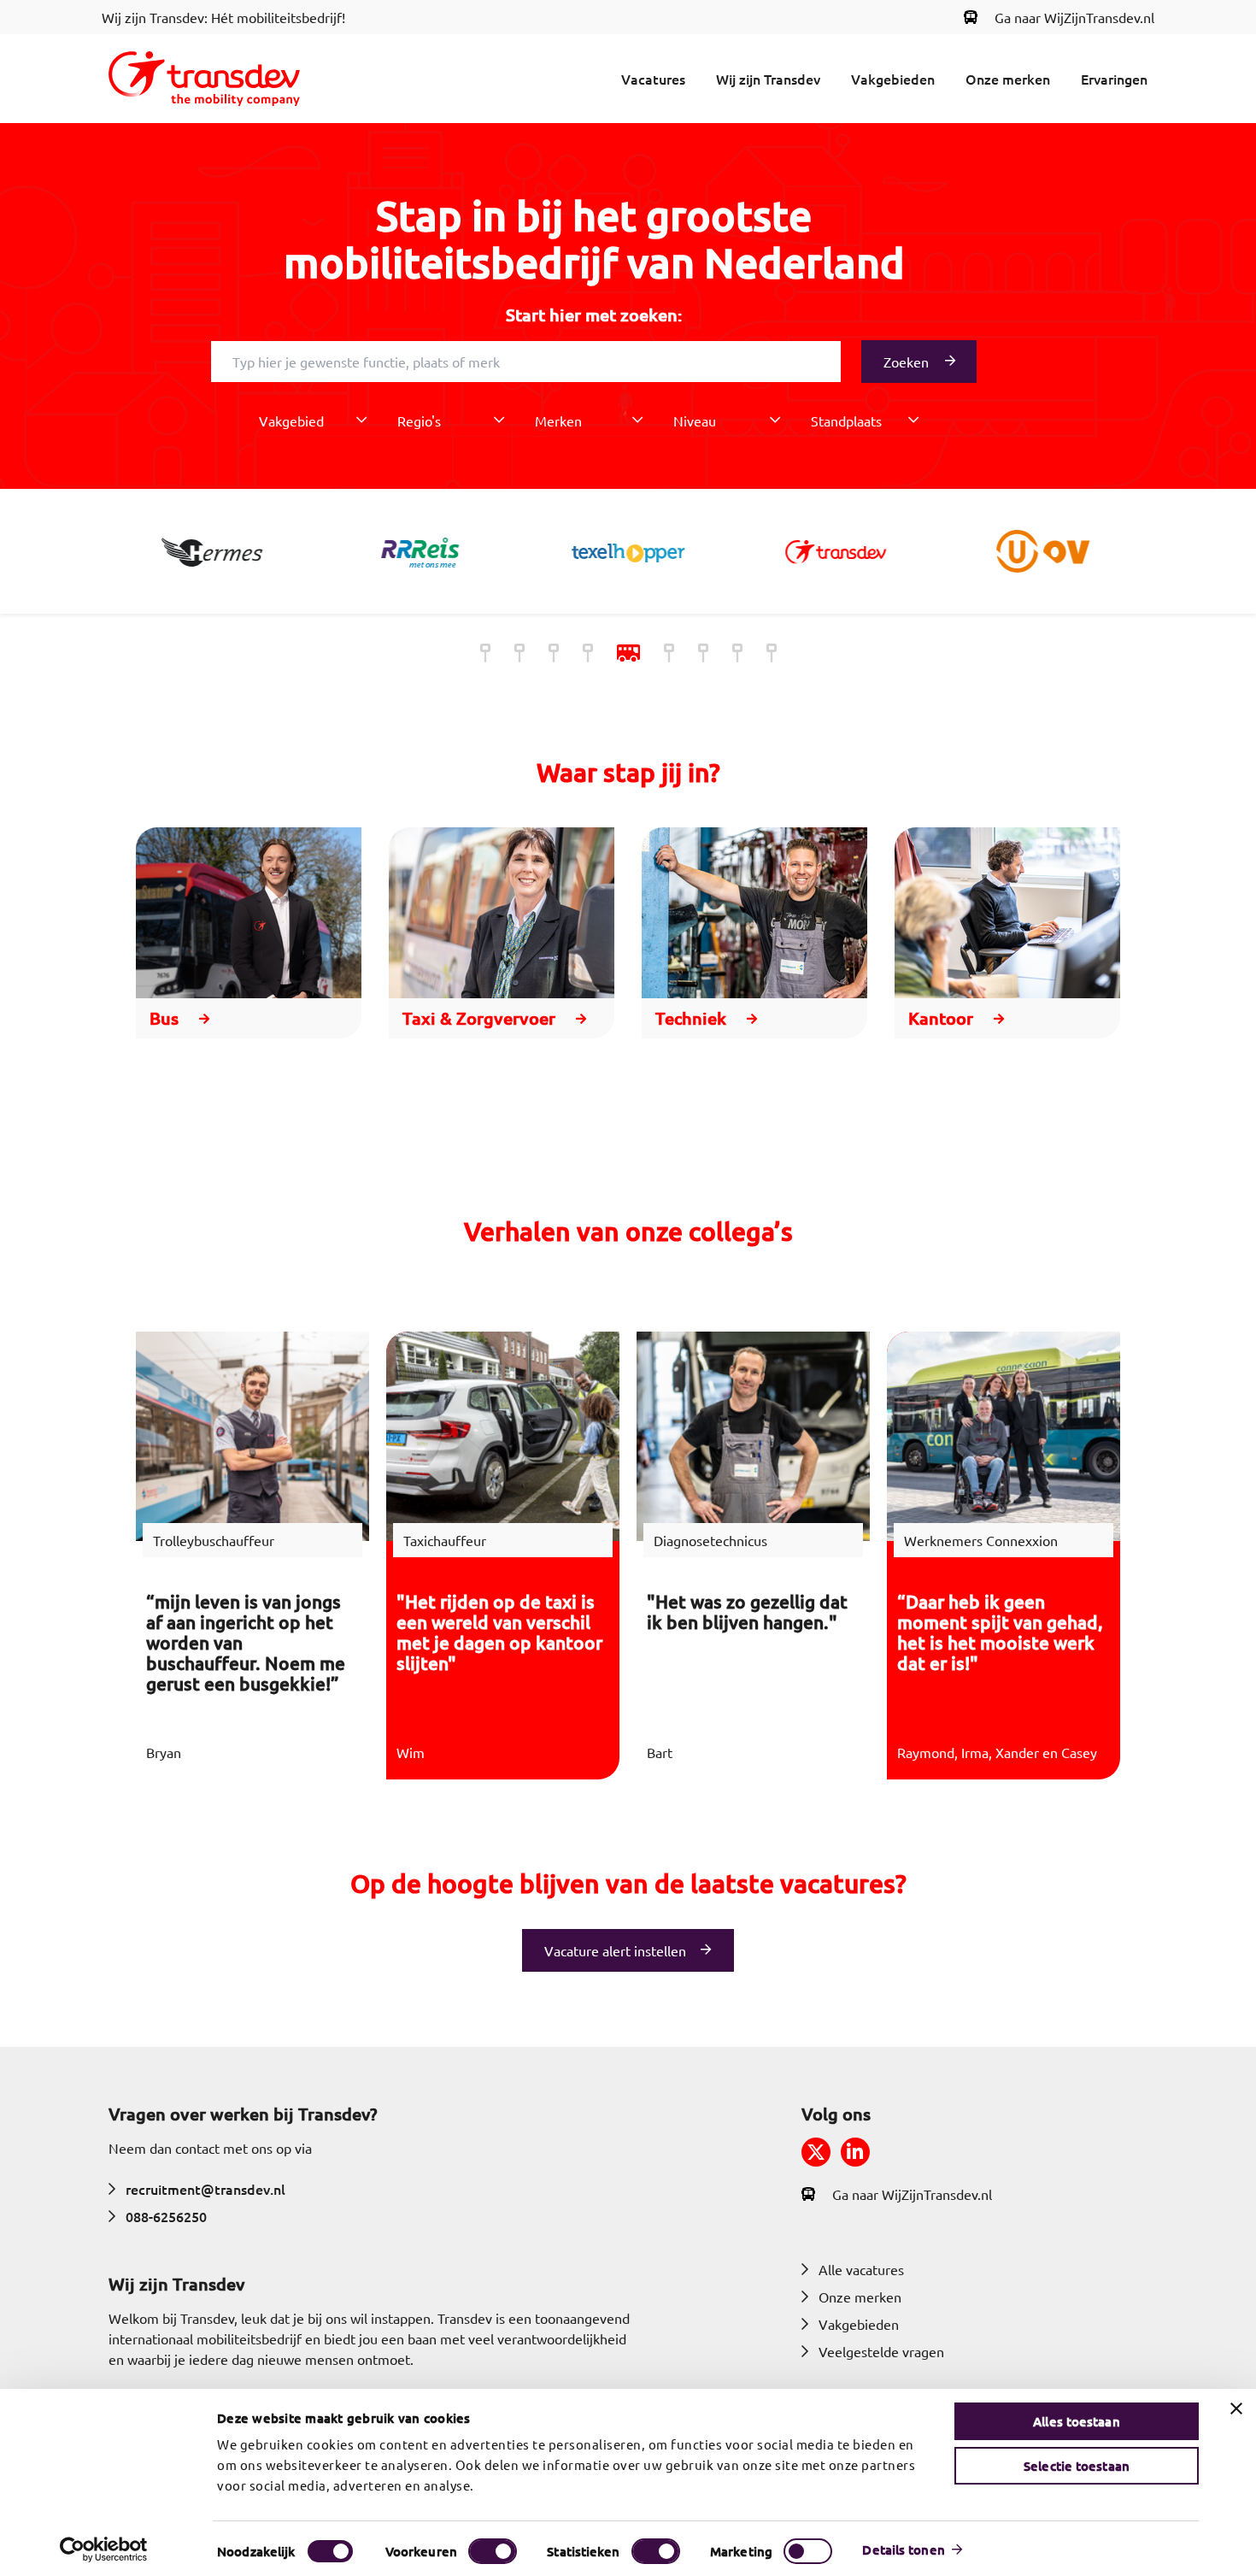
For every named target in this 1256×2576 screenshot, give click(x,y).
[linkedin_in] (855, 2152)
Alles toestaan (1076, 2421)
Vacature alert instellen (615, 1950)
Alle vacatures (861, 2269)
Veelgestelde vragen (881, 2351)
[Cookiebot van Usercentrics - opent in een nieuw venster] (104, 2550)
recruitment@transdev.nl (205, 2189)
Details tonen (903, 2550)
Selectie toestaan (1077, 2466)
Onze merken (1008, 79)
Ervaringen (1114, 79)
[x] (816, 2152)
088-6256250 (166, 2216)
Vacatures (653, 79)
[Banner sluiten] (1236, 2408)
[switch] (493, 2551)
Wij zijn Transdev (768, 79)
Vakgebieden (893, 79)
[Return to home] (204, 79)
